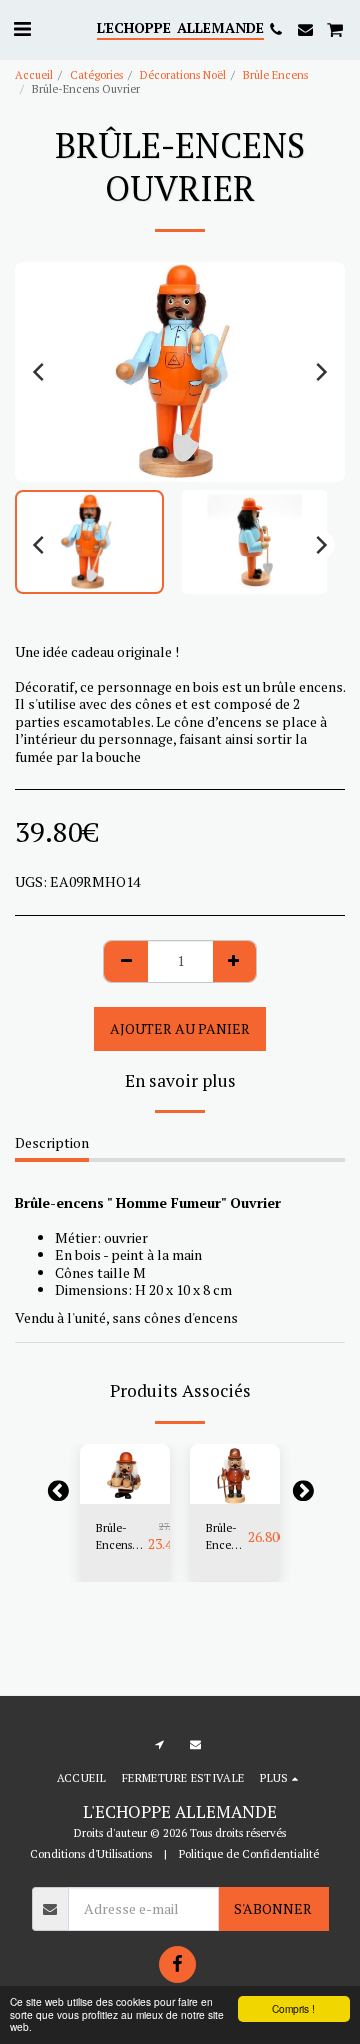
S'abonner (273, 1908)
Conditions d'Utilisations (91, 1853)
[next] (320, 372)
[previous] (40, 372)
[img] (125, 1474)
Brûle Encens (275, 74)
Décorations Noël (183, 74)
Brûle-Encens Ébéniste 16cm (227, 1537)
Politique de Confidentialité (249, 1853)
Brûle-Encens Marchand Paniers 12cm (122, 1537)
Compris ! (293, 2008)
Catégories (96, 74)
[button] (22, 28)
